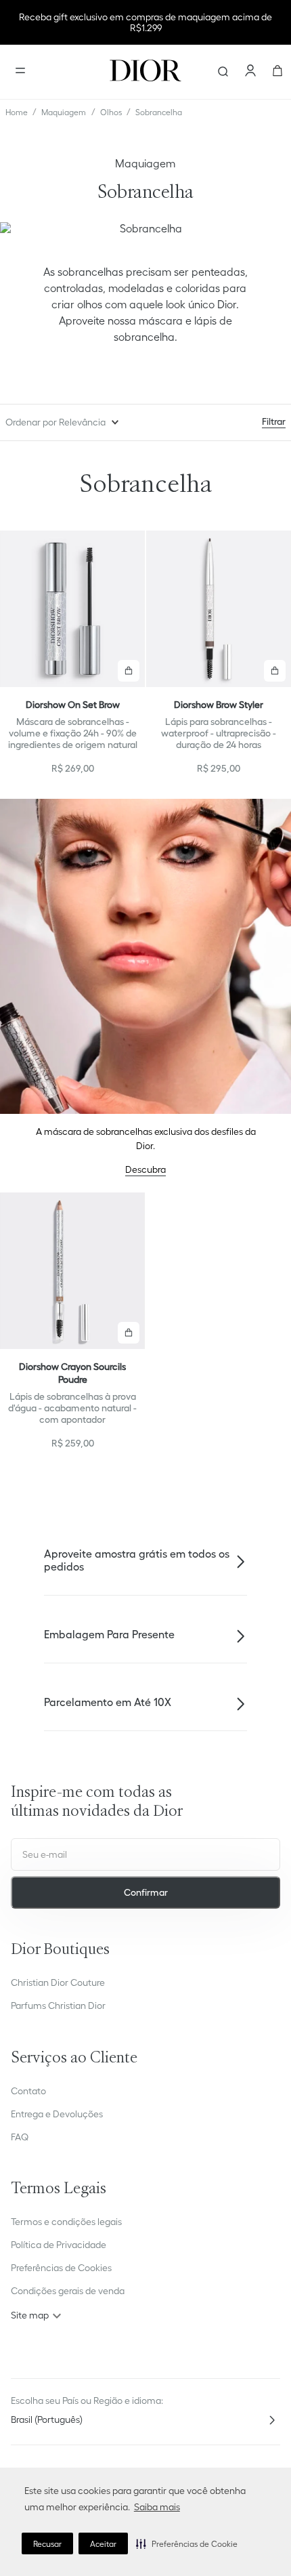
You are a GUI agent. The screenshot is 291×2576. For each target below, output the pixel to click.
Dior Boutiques (60, 1950)
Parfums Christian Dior (58, 2006)
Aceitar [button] (103, 2544)
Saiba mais (157, 2507)
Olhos (111, 112)
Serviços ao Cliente (74, 2059)
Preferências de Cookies (61, 2268)
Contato (28, 2091)
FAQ (20, 2137)
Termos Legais (59, 2189)
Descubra (145, 1169)
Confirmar (146, 1892)
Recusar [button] (47, 2544)
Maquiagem (64, 112)
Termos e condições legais (66, 2222)
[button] (187, 2543)
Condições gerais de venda (68, 2291)
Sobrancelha (159, 112)
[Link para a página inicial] (17, 112)
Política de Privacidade (59, 2245)
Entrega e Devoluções (57, 2114)
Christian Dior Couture (58, 1982)
